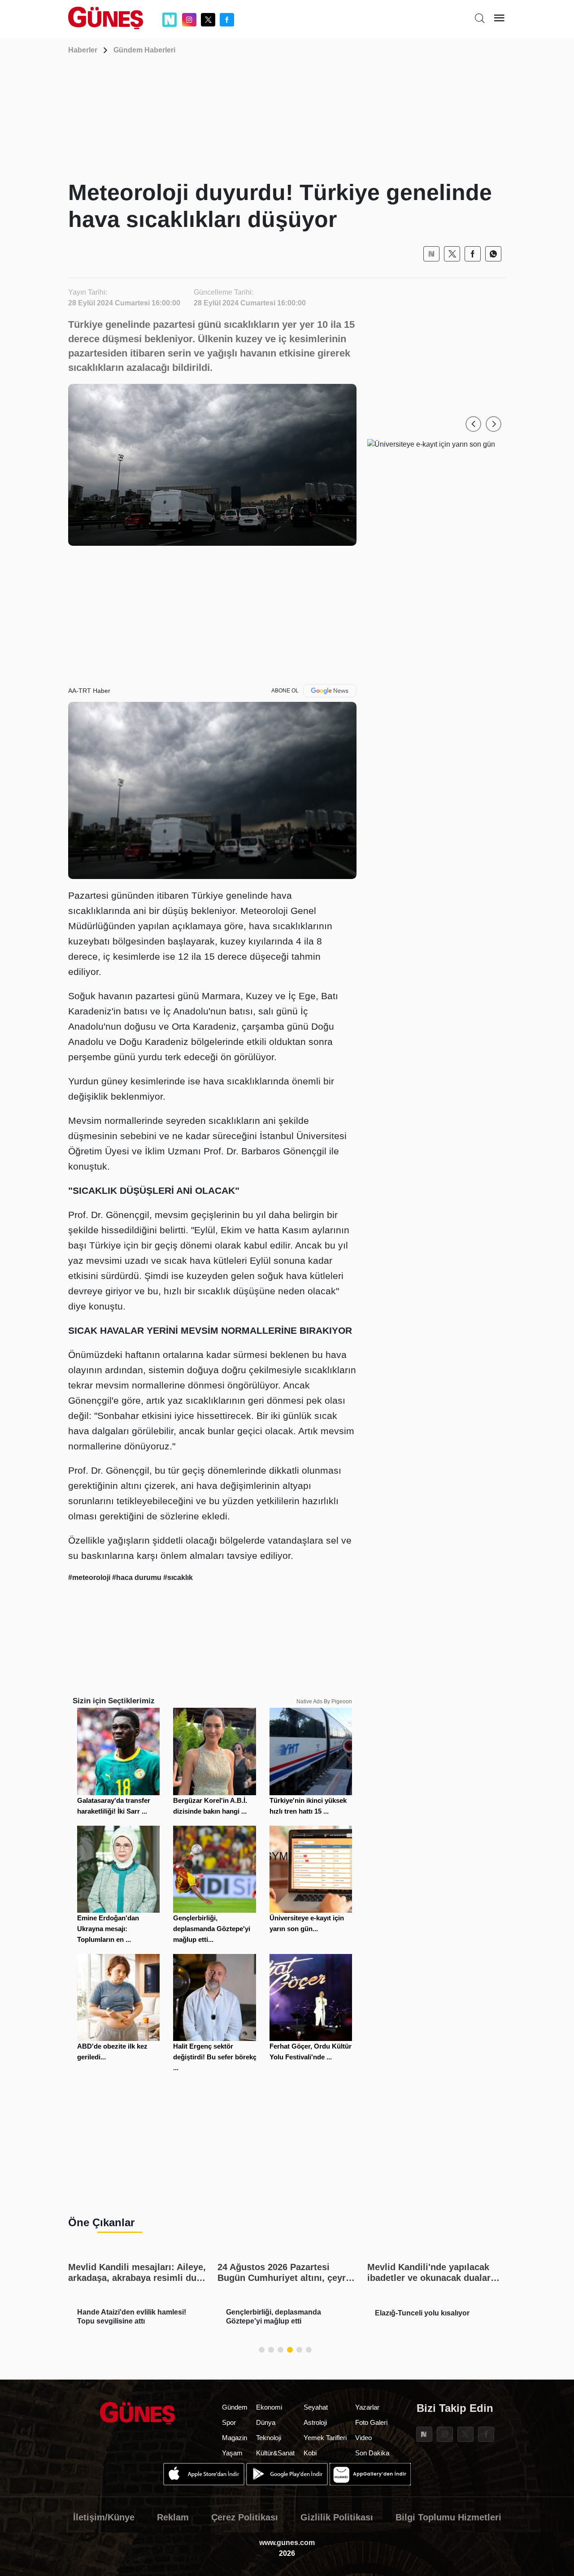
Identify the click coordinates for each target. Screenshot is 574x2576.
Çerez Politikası (245, 2517)
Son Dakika (372, 2453)
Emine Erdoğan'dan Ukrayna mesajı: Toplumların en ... (108, 1929)
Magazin (235, 2438)
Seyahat (316, 2407)
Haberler (83, 50)
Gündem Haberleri (144, 50)
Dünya (266, 2422)
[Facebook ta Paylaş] (473, 254)
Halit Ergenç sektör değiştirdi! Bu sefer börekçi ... (216, 2057)
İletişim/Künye (104, 2517)
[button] (473, 424)
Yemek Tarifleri (325, 2438)
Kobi (310, 2453)
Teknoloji (269, 2438)
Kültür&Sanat (275, 2453)
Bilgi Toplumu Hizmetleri (448, 2517)
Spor (229, 2422)
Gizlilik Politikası (337, 2517)
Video (363, 2438)
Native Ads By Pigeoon (324, 1701)
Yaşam (232, 2453)
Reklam (173, 2517)
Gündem (235, 2407)
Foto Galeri (371, 2422)
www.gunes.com (287, 2543)
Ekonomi (269, 2407)
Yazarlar (367, 2407)
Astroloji (315, 2422)
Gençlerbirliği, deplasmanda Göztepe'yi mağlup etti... (212, 1929)
